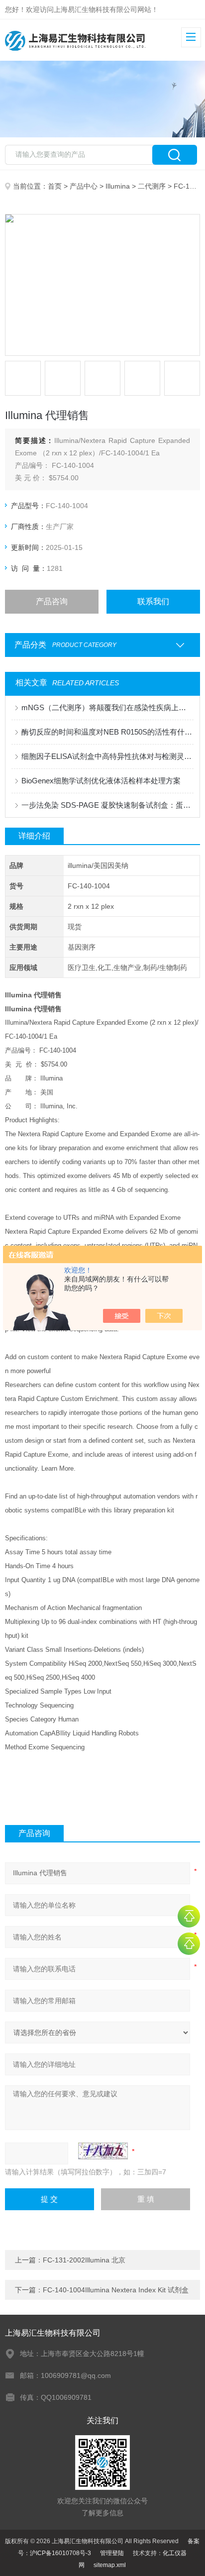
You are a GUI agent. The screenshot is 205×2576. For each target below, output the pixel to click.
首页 (55, 186)
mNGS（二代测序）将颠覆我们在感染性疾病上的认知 (107, 707)
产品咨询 (52, 601)
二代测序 (152, 186)
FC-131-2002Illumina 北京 (84, 2260)
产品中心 (84, 186)
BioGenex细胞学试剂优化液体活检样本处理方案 (101, 781)
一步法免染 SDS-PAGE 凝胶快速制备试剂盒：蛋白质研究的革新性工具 (107, 805)
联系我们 (153, 601)
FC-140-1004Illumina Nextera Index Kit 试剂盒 (116, 2290)
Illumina (118, 186)
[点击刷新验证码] (103, 2151)
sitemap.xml (110, 2565)
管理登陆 (112, 2553)
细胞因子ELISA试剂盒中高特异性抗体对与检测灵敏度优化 (107, 756)
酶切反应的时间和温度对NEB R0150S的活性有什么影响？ (107, 732)
